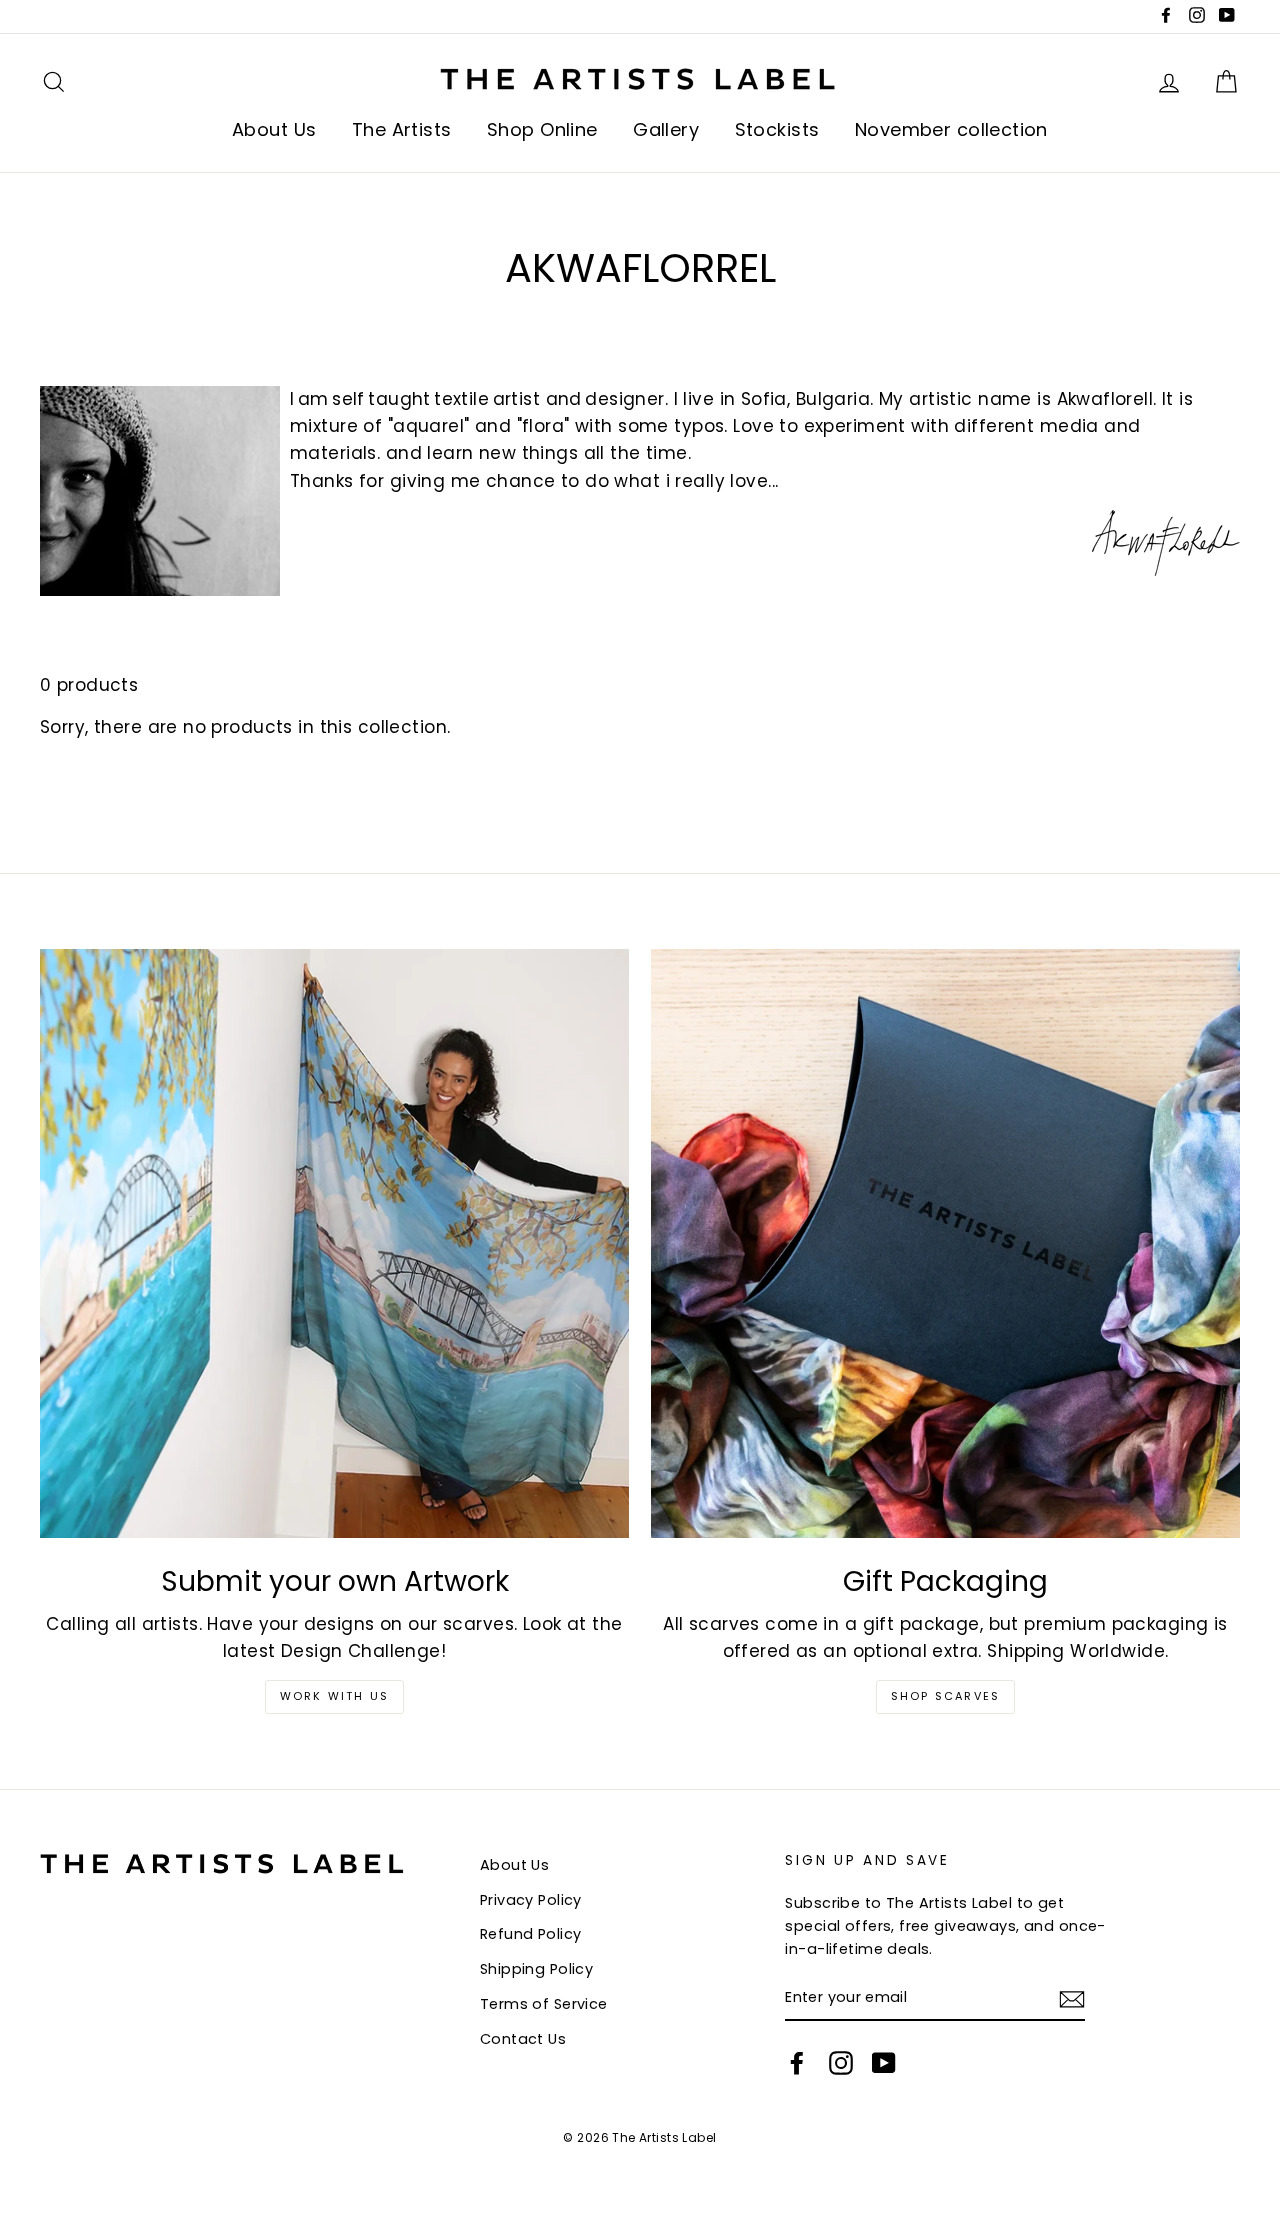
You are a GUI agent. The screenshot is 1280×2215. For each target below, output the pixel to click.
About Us (274, 129)
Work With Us (334, 1696)
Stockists (777, 129)
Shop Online (542, 129)
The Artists (402, 129)
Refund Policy (531, 1934)
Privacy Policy (531, 1900)
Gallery (666, 129)
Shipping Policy (536, 1969)
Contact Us (523, 2039)
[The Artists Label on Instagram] (841, 2063)
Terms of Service (544, 2004)
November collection (951, 129)
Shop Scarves (945, 1696)
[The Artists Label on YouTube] (884, 2063)
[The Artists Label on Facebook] (797, 2063)
